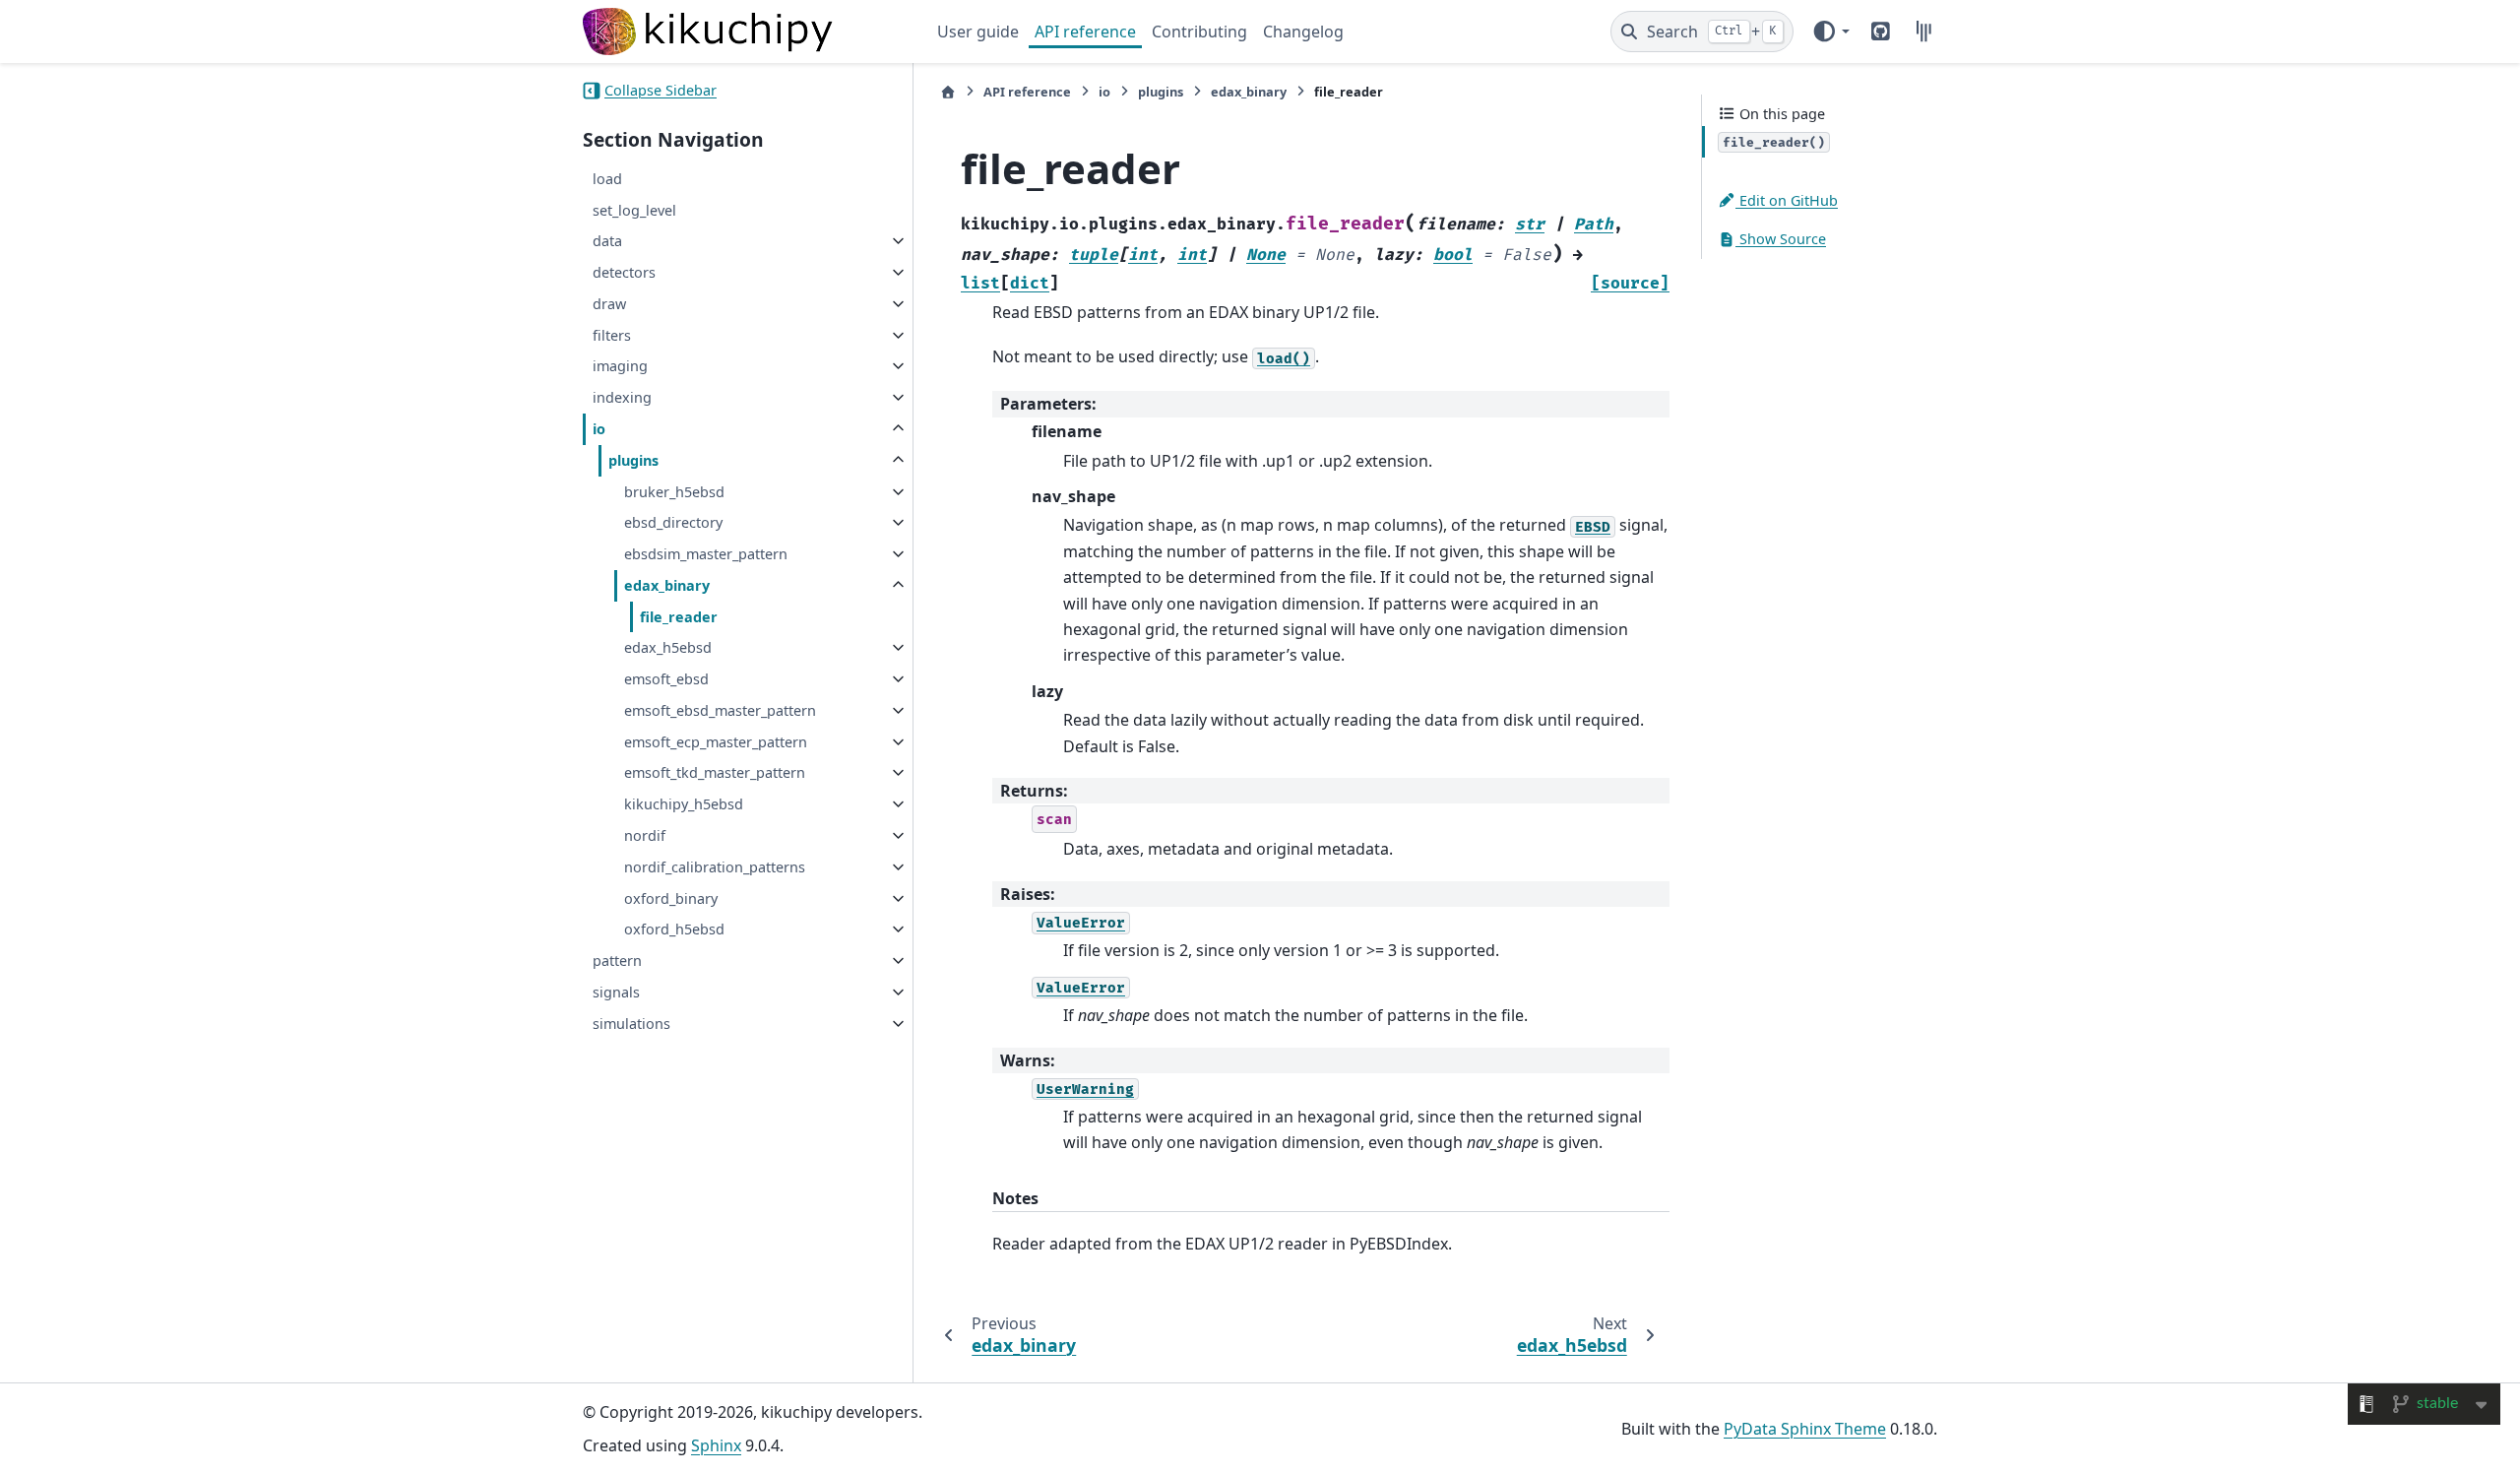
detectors (624, 272)
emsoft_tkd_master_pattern (715, 772)
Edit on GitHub (1787, 200)
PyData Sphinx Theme (1805, 1429)
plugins (633, 460)
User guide (978, 32)
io (599, 429)
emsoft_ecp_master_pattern (716, 742)
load (607, 179)
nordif (645, 835)
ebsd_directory (673, 522)
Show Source (1781, 239)
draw (609, 304)
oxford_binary (671, 898)
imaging (620, 366)
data (607, 241)
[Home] (948, 92)
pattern (617, 961)
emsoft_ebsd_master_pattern (720, 710)
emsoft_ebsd (666, 679)
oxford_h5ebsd (674, 929)
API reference (1085, 32)
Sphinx (716, 1445)
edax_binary (667, 585)
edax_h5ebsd (668, 647)
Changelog (1303, 32)
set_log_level (634, 210)
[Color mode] (1830, 32)
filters (612, 335)
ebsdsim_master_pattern (706, 554)
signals (616, 992)
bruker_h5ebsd (674, 492)
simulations (631, 1024)
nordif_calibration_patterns (715, 867)
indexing (622, 397)
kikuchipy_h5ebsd (684, 804)
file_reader (679, 617)
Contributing (1199, 32)
